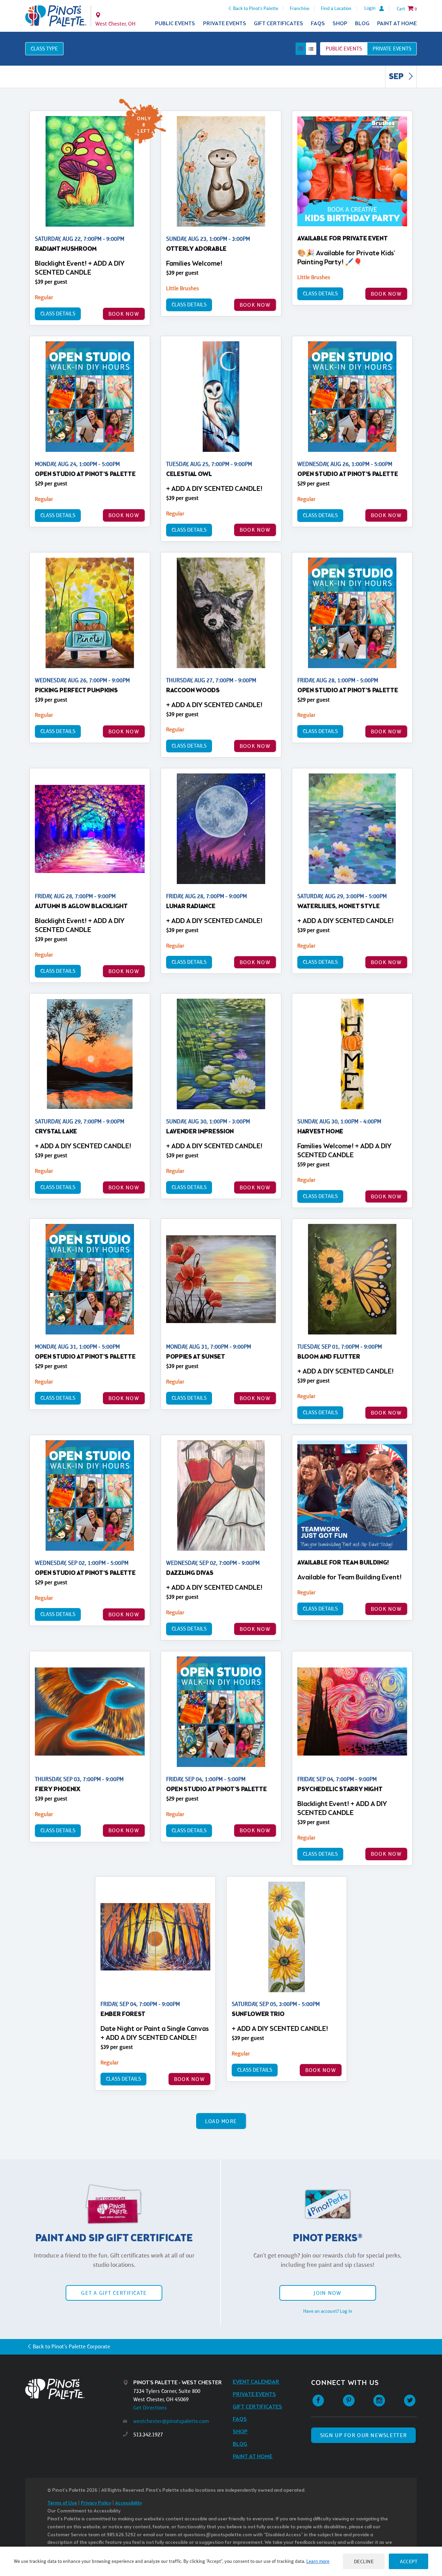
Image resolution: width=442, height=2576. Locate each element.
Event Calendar (256, 2382)
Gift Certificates (278, 24)
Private (392, 49)
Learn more (318, 2561)
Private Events (225, 24)
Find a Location (336, 8)
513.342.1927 (148, 2435)
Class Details (58, 313)
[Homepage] (74, 2389)
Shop (340, 24)
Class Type (44, 49)
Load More (221, 2121)
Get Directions (150, 2408)
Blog (362, 24)
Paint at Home (397, 24)
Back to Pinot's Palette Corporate (71, 2346)
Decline (364, 2561)
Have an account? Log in (328, 2311)
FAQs (318, 24)
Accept (409, 2561)
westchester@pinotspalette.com (171, 2421)
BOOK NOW (124, 314)
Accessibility (128, 2503)
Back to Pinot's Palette (256, 8)
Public (344, 49)
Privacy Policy (96, 2503)
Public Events (175, 24)
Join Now (327, 2293)
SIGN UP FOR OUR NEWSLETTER (363, 2435)
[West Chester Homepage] (56, 16)
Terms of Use (62, 2503)
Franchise (300, 8)
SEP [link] (397, 77)
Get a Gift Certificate (114, 2293)
